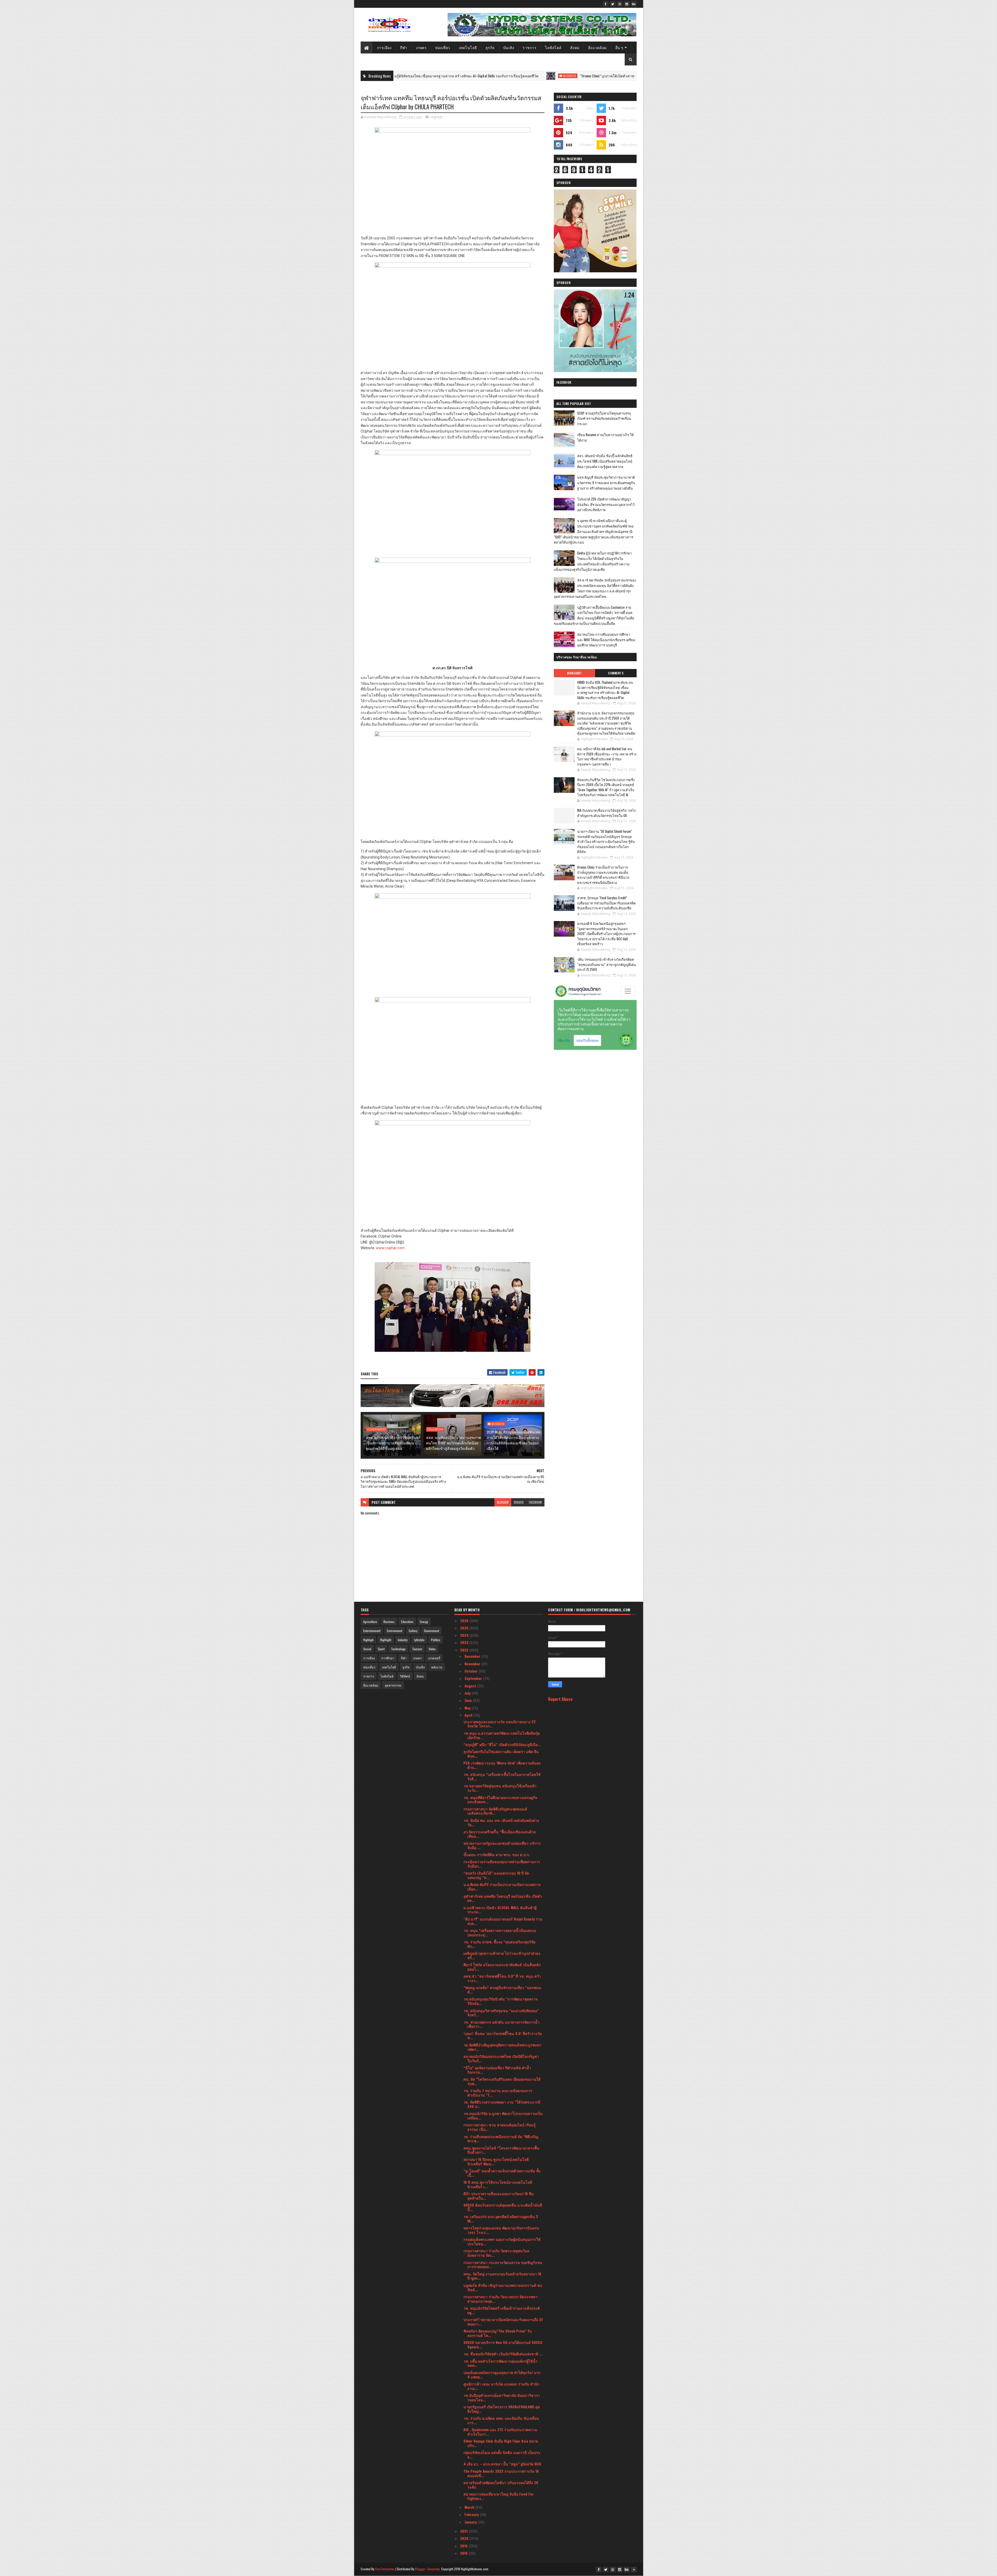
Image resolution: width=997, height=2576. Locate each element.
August (471, 1686)
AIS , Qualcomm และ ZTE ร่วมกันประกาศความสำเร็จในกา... (500, 2432)
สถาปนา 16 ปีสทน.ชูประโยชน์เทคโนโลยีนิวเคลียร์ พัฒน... (496, 2161)
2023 (465, 1642)
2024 (465, 1635)
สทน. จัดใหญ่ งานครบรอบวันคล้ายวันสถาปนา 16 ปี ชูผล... (502, 2276)
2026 (465, 1621)
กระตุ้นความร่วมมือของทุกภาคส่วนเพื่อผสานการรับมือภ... (502, 1864)
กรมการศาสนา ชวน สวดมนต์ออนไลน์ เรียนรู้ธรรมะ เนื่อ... (500, 2127)
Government (376, 1429)
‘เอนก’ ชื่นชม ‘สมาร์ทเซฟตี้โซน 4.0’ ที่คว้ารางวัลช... (503, 2036)
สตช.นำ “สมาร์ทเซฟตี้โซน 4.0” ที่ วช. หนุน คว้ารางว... (502, 1978)
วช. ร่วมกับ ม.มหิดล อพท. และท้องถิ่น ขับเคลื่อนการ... (501, 2420)
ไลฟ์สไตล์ (553, 47)
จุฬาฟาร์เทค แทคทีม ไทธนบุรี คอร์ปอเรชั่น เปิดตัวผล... (503, 1898)
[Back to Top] (634, 2570)
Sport (381, 1649)
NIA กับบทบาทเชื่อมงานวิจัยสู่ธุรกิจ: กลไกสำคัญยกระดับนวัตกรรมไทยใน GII (607, 813)
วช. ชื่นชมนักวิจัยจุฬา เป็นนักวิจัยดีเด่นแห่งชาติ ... (503, 2354)
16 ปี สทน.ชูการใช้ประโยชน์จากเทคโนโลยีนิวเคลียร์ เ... (498, 2184)
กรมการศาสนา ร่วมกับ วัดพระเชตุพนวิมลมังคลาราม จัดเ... (496, 2253)
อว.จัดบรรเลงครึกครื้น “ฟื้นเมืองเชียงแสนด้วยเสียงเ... (500, 1834)
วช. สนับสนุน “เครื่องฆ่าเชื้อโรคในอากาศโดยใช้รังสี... (502, 1776)
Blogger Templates (428, 2569)
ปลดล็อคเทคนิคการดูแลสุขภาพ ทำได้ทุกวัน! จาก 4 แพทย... (502, 2375)
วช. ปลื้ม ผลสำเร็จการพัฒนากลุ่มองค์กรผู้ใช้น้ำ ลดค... (500, 2363)
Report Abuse (560, 1699)
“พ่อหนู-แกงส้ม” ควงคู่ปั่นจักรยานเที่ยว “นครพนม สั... (502, 1990)
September (474, 1678)
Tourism (417, 1649)
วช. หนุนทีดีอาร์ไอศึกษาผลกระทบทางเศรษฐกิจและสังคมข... (500, 1800)
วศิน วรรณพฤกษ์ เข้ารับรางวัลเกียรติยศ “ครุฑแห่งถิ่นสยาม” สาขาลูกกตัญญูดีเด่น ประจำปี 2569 (607, 964)
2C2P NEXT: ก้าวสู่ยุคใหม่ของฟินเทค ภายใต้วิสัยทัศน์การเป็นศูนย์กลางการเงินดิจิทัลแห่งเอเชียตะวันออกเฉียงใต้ (513, 1440)
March (470, 2507)
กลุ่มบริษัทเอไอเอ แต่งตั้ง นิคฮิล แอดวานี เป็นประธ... (502, 2455)
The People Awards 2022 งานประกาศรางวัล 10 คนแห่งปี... (501, 2473)
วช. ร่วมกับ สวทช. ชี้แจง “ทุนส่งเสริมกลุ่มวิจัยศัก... (499, 1944)
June (469, 1700)
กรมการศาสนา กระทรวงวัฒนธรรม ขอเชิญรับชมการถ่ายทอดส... (503, 2264)
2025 (465, 1628)
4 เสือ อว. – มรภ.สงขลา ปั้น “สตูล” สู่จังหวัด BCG (502, 2464)
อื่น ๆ (619, 47)
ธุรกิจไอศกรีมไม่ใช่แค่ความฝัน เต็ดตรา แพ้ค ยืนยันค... (501, 1754)
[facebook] (606, 4)
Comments (616, 673)
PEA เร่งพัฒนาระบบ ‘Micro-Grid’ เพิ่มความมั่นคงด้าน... (502, 1765)
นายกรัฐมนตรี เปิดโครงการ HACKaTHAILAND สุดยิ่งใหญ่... (502, 2409)
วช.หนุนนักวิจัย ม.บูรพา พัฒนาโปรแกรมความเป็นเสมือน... (503, 2115)
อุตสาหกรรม (393, 1685)
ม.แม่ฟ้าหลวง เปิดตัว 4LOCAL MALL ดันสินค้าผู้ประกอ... (500, 1910)
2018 (464, 2553)
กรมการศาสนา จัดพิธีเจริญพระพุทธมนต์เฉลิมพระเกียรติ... (495, 1811)
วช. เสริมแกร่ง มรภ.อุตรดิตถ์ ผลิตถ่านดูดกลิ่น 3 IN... (501, 2219)
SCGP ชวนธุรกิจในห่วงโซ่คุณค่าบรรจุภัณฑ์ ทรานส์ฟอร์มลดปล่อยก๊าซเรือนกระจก (604, 418)
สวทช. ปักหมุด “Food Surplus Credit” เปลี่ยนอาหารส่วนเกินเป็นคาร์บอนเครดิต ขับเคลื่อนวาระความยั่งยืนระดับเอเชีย (606, 903)
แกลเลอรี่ (434, 1658)
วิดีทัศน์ (405, 1676)
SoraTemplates (385, 2569)
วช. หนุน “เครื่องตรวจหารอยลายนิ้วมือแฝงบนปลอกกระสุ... (500, 1932)
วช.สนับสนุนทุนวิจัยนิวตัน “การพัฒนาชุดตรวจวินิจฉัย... (501, 2001)
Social (367, 1649)
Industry (403, 1640)
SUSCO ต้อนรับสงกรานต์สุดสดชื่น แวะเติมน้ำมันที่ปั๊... (503, 2207)
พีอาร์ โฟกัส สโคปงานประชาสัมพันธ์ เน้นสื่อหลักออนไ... (502, 1967)
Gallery (413, 1631)
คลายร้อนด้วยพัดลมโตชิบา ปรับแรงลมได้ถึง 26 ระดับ (501, 2485)
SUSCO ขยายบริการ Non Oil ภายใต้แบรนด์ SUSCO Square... (503, 2344)
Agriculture (370, 1622)
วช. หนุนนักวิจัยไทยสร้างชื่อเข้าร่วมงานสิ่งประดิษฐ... (502, 2310)
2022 (465, 1650)
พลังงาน (437, 1667)
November (473, 1664)
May (468, 1708)
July (468, 1693)
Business (498, 1424)
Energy (424, 1622)
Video (432, 1649)
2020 (465, 2538)
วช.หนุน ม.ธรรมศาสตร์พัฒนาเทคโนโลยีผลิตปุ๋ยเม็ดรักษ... (502, 1735)
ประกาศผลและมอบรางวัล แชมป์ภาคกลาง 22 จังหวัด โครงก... (500, 1724)
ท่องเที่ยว (443, 47)
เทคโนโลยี (468, 47)
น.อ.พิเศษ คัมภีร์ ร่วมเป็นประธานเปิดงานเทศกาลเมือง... (502, 1887)
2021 (464, 2531)
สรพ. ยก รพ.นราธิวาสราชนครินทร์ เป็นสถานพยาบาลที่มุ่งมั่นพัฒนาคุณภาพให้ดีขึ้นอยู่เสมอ (393, 1443)
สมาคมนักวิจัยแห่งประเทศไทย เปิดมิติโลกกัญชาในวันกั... (501, 2058)
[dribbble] (620, 4)
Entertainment (372, 1631)
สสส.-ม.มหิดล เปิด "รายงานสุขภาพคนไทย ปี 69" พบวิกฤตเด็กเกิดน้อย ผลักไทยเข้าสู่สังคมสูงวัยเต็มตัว (453, 1443)
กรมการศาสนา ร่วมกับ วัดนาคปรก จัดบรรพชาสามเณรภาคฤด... (500, 2299)
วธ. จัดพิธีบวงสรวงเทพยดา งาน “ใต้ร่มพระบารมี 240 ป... (502, 2104)
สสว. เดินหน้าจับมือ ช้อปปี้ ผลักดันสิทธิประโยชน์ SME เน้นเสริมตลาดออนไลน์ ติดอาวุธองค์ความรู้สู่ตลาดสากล (605, 461)
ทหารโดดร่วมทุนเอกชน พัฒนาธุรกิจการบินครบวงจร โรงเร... (501, 2230)
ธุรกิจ (490, 47)
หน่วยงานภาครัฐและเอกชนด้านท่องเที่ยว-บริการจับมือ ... (502, 1845)
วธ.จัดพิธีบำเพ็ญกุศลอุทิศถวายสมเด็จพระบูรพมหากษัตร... (502, 2047)
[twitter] (613, 4)
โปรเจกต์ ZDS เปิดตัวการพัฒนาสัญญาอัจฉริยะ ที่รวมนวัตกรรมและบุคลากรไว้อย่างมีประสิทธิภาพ (606, 504)
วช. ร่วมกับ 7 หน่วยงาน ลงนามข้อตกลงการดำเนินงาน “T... (498, 2093)
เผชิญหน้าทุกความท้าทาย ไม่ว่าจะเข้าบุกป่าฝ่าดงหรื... (502, 1955)
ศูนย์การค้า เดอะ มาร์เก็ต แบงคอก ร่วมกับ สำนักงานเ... (501, 2386)
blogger (503, 1502)
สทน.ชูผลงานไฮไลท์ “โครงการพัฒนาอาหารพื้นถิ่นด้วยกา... (501, 2150)
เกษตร (421, 47)
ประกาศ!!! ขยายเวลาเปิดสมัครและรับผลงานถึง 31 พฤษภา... (503, 2322)
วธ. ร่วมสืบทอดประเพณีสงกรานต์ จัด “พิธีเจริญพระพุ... (501, 2139)
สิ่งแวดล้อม (597, 47)
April (469, 1715)
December (473, 1656)
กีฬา (404, 47)
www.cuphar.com (390, 1248)
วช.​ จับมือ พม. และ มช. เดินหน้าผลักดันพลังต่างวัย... (501, 1822)
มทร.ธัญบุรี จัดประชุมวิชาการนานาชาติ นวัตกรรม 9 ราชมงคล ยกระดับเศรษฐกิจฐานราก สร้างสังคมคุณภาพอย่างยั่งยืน (606, 483)
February (472, 2514)
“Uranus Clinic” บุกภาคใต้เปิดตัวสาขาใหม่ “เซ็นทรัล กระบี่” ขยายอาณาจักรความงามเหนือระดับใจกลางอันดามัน (429, 76)
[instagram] (627, 4)
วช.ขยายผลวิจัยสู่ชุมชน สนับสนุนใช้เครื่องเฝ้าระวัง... (500, 1788)
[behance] (634, 4)
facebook (535, 1502)
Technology (398, 1649)
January (471, 2522)
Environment (395, 1631)
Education (435, 1429)
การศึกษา (388, 1658)
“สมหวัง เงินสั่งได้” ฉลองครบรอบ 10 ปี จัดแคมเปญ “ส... (496, 1875)
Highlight (544, 76)
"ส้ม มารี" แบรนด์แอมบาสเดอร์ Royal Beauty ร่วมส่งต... (503, 1921)
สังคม (575, 47)
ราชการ (530, 47)
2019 (464, 2546)
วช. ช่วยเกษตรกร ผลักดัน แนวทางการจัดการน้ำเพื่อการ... (501, 2024)
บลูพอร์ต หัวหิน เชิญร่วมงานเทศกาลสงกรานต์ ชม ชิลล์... (503, 2287)
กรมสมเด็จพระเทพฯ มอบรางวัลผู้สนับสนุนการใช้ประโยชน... (502, 2241)
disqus (519, 1502)
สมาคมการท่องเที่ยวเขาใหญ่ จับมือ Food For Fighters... (499, 2496)
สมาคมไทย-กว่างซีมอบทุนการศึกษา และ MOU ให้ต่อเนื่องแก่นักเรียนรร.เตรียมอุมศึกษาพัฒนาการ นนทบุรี (606, 640)
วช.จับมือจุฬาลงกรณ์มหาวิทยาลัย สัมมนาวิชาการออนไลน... (502, 2397)
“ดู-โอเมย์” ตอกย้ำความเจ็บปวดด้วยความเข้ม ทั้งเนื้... (502, 2173)
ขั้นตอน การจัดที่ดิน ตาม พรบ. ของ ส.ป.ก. (497, 1854)
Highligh (437, 117)
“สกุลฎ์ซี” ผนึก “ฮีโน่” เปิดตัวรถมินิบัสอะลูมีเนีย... (502, 1744)
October (472, 1671)
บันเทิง (509, 47)
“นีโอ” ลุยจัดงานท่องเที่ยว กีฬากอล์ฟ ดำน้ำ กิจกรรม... (497, 2070)
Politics (436, 1640)
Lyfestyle (419, 1640)
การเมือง (384, 47)
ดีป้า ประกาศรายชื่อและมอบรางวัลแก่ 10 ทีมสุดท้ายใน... (498, 2196)
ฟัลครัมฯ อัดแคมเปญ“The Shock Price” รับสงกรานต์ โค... (498, 2333)
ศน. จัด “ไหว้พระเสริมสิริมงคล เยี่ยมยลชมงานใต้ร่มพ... (502, 2081)
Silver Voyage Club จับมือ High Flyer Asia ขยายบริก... (501, 2443)
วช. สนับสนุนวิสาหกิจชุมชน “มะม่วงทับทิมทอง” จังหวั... (501, 2013)
